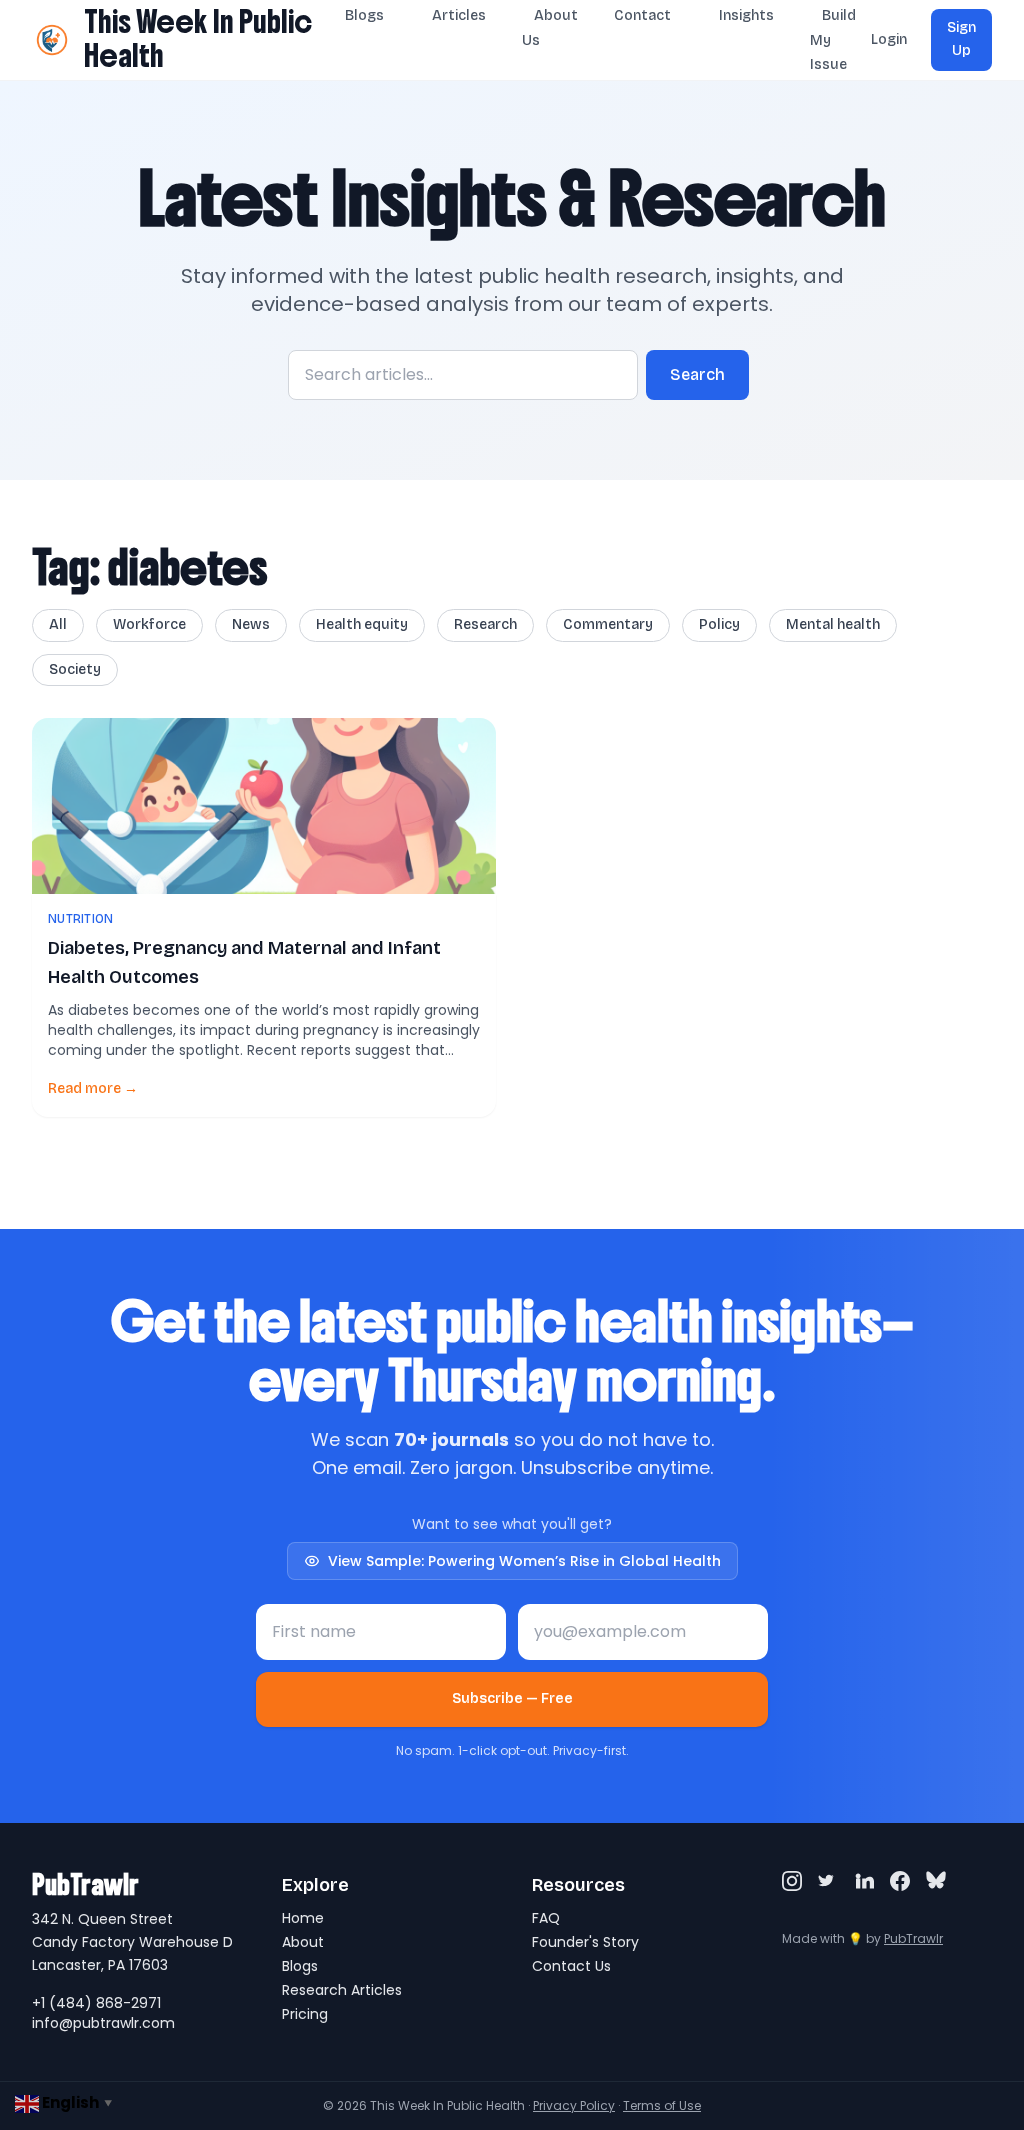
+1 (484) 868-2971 (96, 2003)
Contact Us (571, 1966)
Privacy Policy (574, 2105)
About (303, 1942)
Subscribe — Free (512, 1698)
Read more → (93, 1088)
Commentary (608, 624)
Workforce (149, 624)
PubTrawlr (913, 1938)
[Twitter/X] (828, 1881)
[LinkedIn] (864, 1881)
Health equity (362, 624)
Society (75, 669)
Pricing (305, 2014)
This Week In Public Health (198, 39)
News (251, 624)
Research (485, 624)
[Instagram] (792, 1881)
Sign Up (961, 39)
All (58, 624)
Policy (719, 624)
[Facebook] (900, 1881)
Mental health (833, 624)
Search (697, 374)
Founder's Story (585, 1942)
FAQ (546, 1918)
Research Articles (342, 1990)
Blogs (300, 1966)
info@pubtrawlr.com (103, 2023)
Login (889, 39)
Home (303, 1918)
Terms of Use (662, 2105)
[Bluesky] (936, 1881)
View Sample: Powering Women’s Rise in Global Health (524, 1561)
